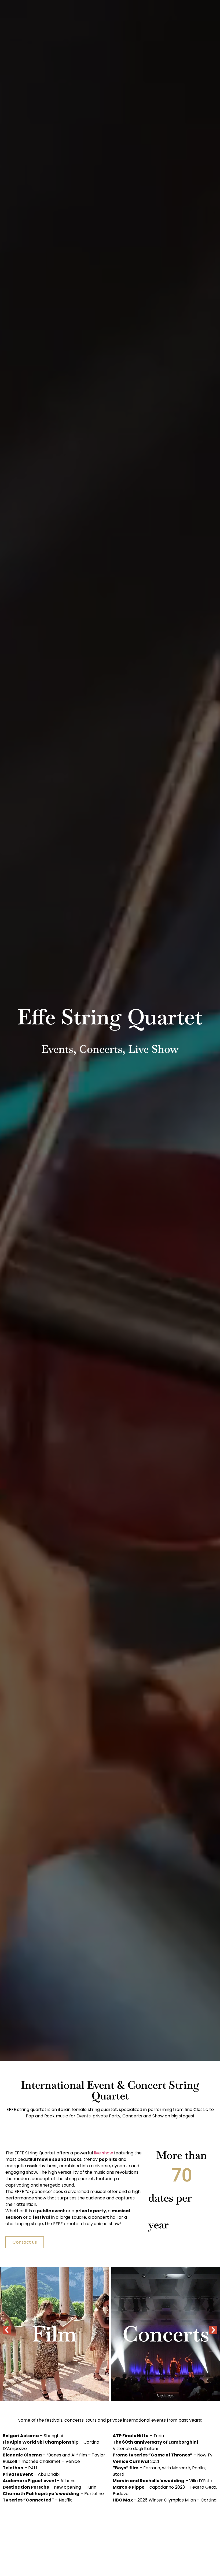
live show (103, 2153)
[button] (7, 2330)
